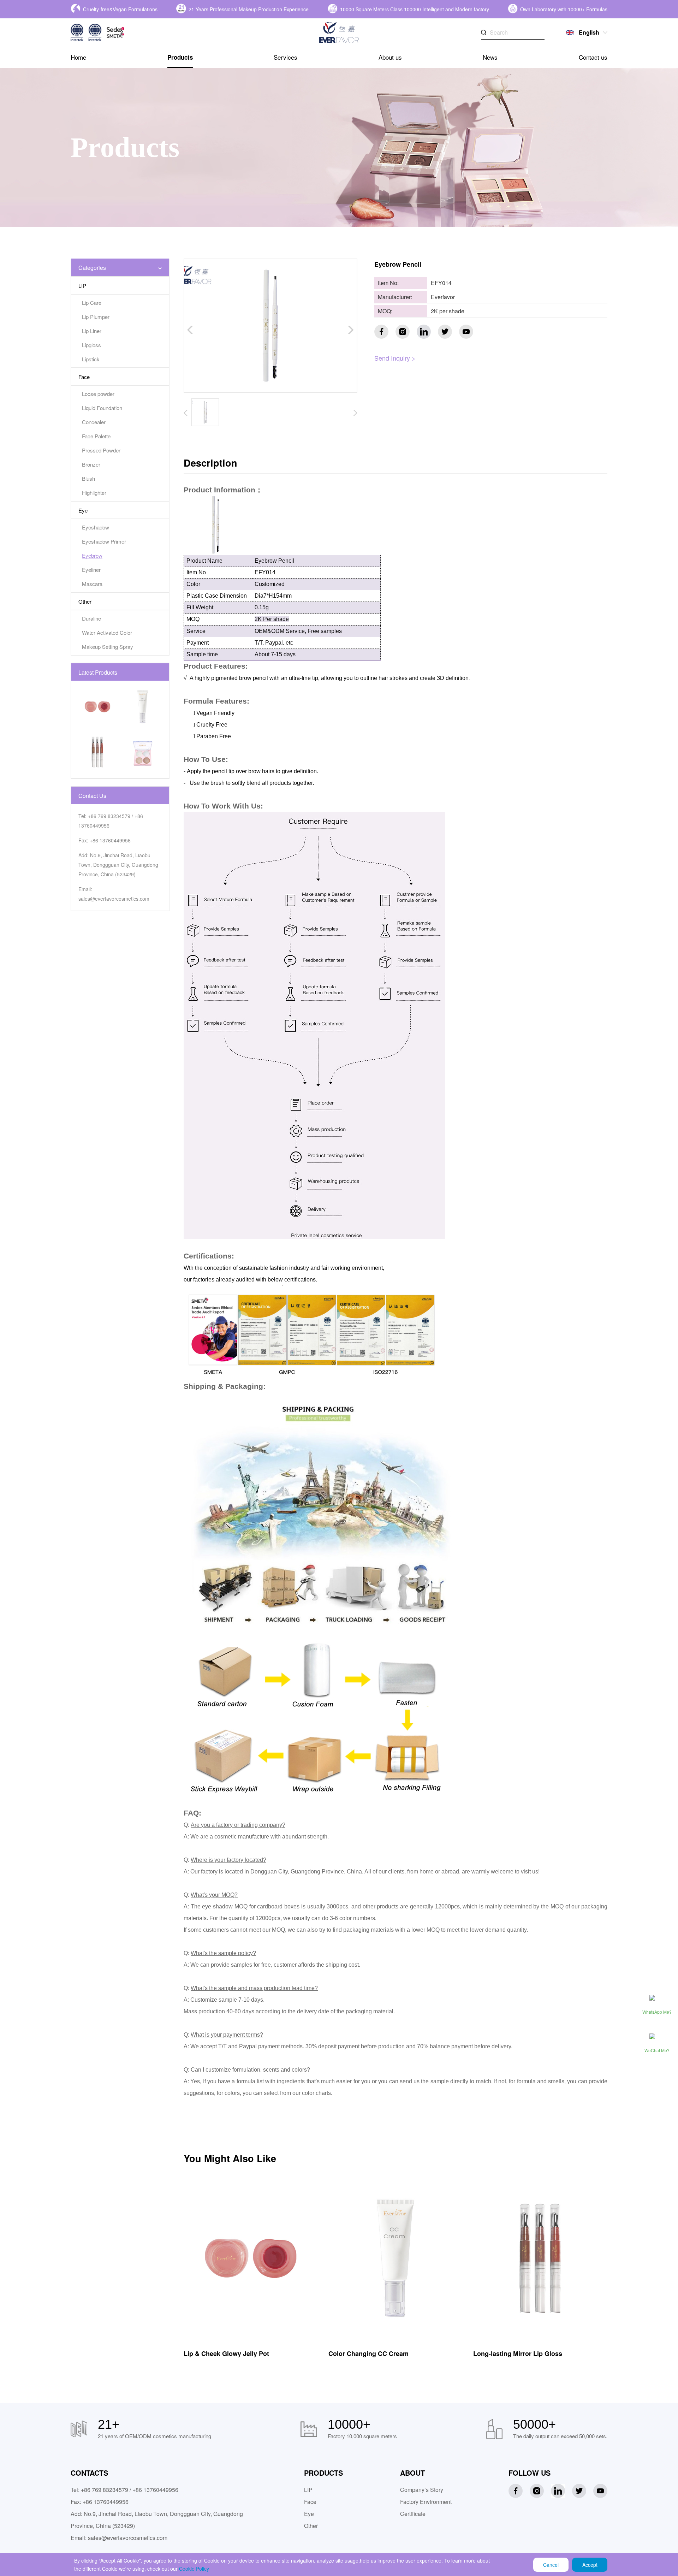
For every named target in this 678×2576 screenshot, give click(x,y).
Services (286, 57)
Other (311, 2526)
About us (390, 57)
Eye (309, 2514)
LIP (308, 2490)
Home (78, 57)
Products (180, 57)
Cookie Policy (194, 2569)
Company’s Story (422, 2490)
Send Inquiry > (395, 358)
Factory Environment (426, 2502)
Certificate (413, 2514)
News (490, 57)
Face (310, 2502)
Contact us (593, 57)
